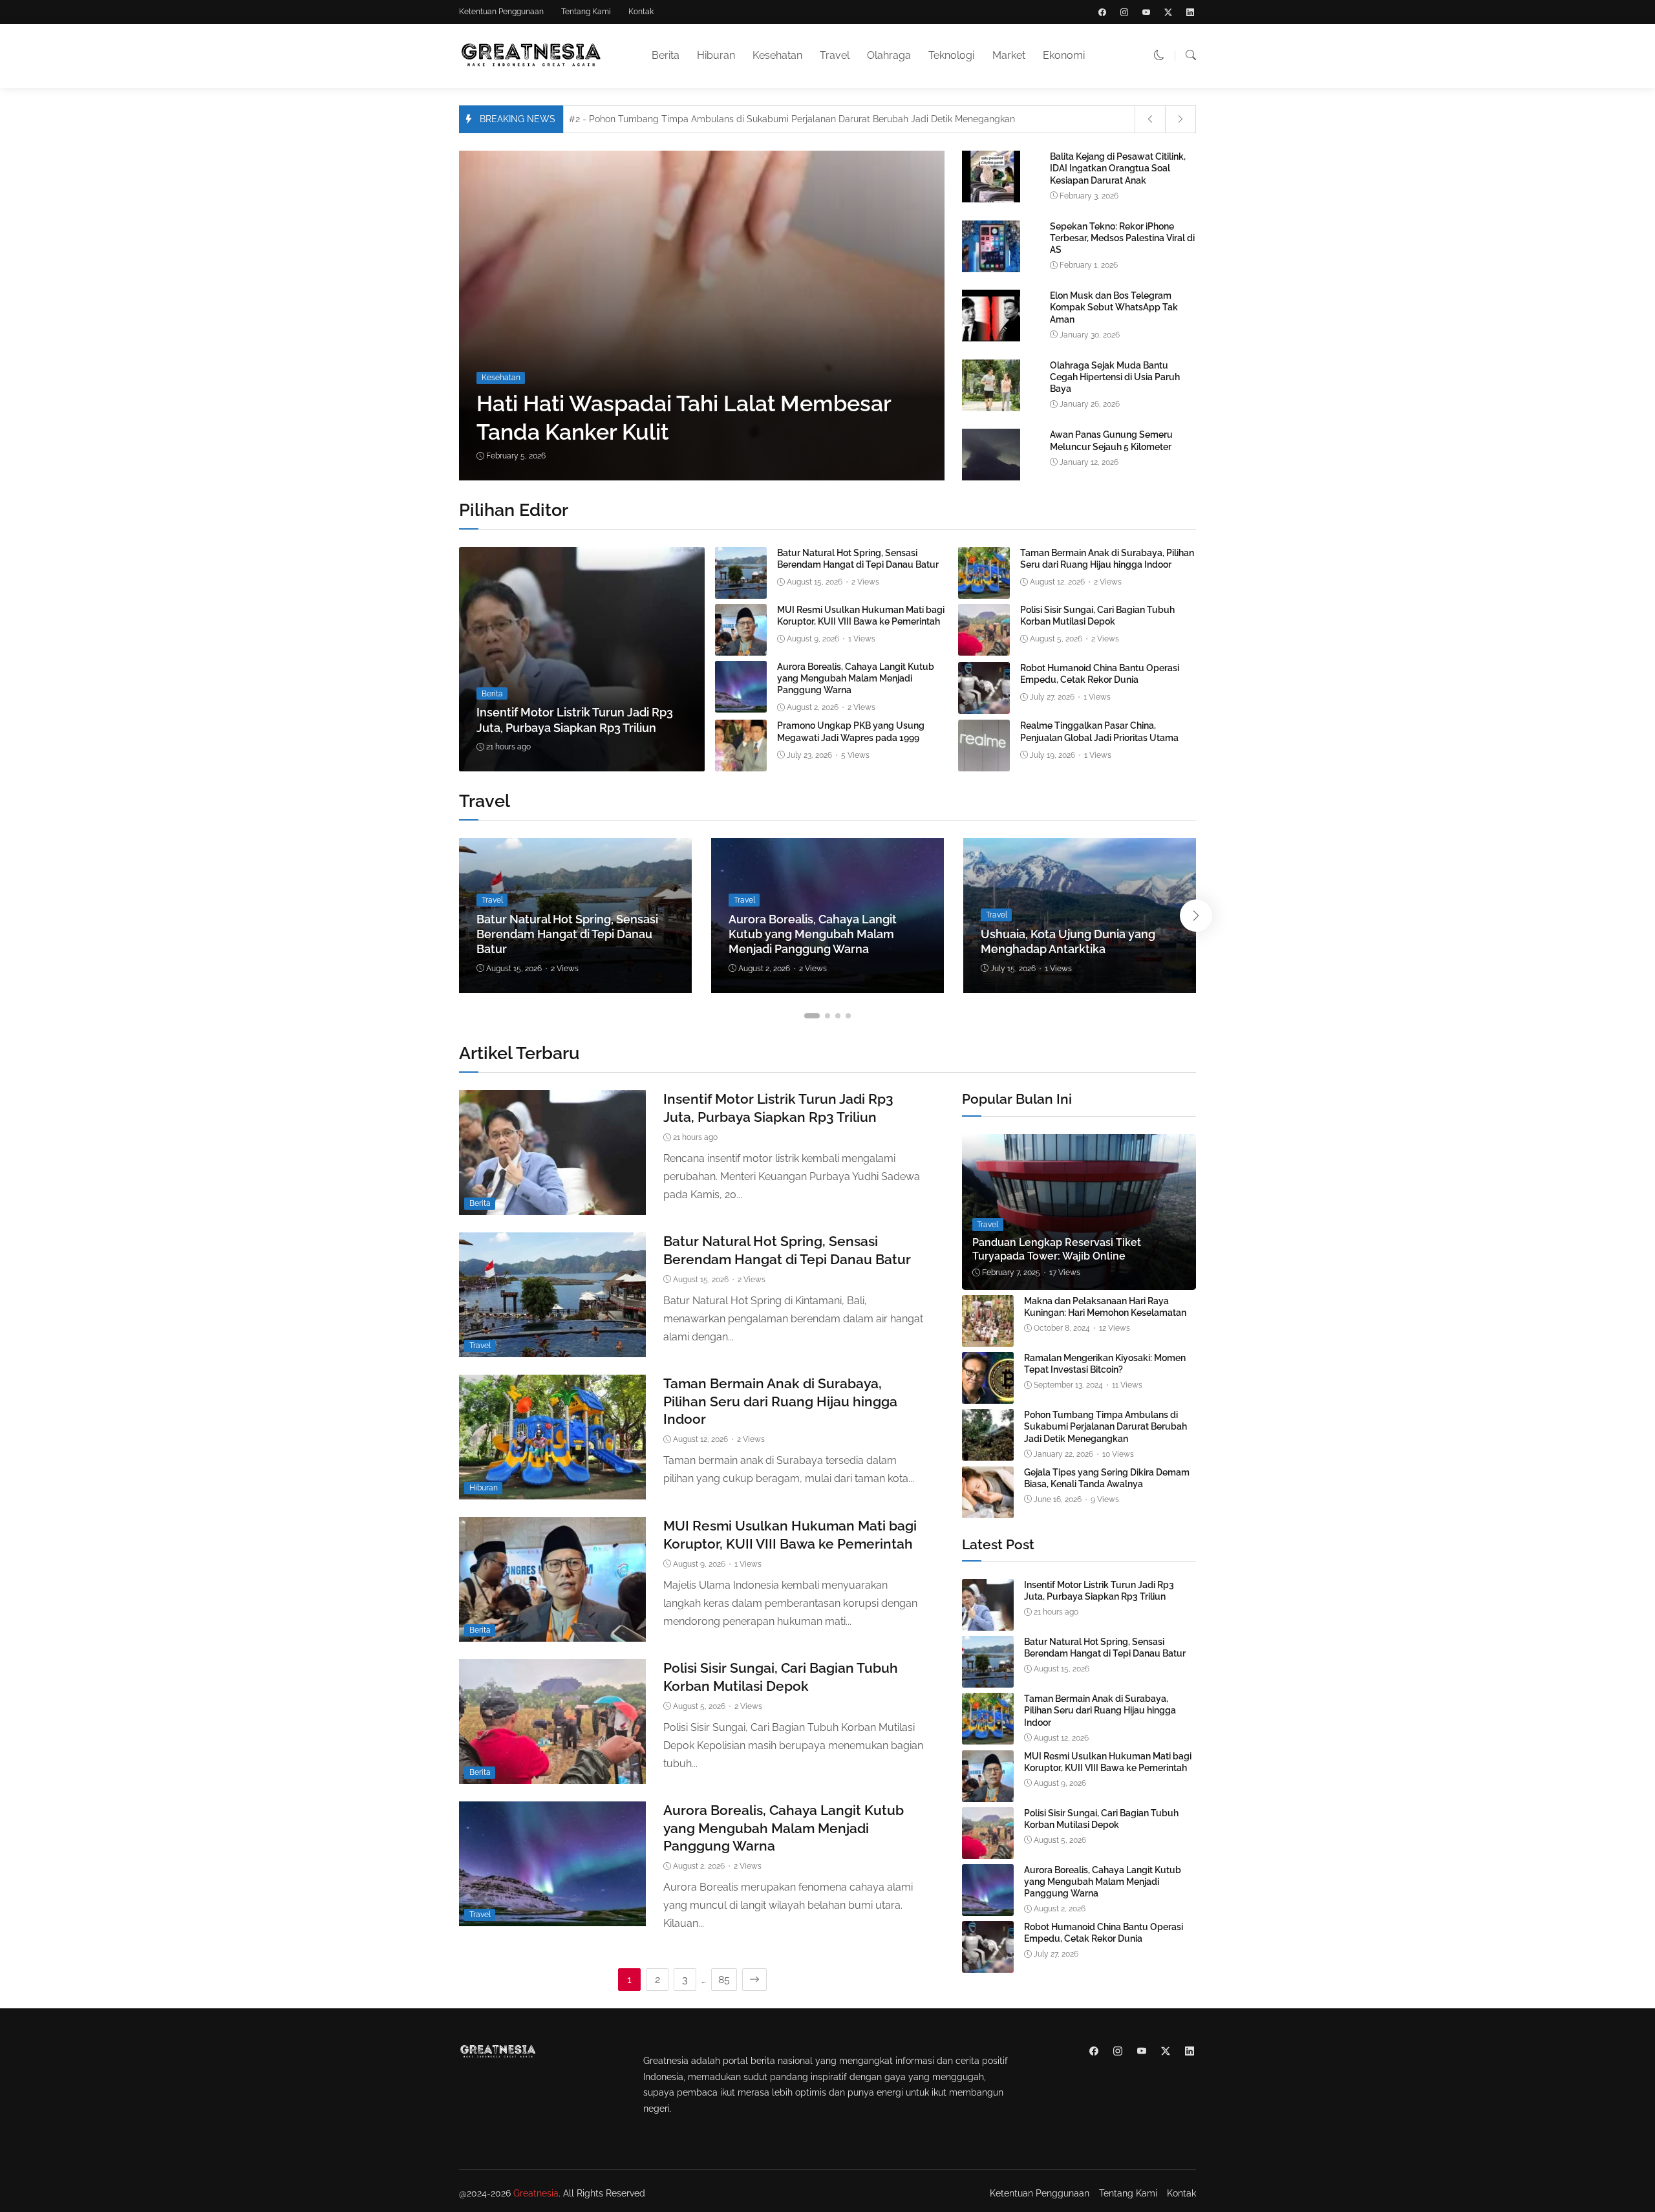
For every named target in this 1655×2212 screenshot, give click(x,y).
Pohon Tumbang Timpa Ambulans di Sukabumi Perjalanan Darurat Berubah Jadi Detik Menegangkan (1105, 1426)
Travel (835, 55)
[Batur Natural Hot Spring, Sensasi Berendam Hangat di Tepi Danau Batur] (741, 589)
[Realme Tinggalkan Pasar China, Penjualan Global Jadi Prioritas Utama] (984, 762)
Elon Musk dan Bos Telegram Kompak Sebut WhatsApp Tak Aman (1114, 307)
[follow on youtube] (1146, 12)
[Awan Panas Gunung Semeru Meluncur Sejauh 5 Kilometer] (991, 478)
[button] (1159, 55)
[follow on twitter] (1168, 12)
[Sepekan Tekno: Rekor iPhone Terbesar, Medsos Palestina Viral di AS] (991, 269)
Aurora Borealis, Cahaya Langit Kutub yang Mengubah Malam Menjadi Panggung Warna (856, 678)
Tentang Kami (586, 12)
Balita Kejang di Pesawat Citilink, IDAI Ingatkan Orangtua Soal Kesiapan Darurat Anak (1118, 168)
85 (724, 1980)
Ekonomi (1064, 55)
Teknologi (951, 55)
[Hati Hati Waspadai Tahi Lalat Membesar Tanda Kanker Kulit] (706, 316)
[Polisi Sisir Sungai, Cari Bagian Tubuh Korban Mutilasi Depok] (984, 646)
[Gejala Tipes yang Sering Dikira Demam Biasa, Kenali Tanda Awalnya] (988, 1509)
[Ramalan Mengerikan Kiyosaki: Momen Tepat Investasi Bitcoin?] (988, 1394)
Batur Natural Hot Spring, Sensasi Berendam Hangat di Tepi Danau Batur (567, 934)
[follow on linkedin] (1190, 12)
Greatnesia (536, 2193)
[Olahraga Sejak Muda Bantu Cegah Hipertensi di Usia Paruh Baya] (991, 408)
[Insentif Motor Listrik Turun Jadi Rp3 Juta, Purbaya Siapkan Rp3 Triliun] (582, 660)
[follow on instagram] (1124, 12)
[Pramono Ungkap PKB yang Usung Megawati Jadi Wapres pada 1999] (741, 762)
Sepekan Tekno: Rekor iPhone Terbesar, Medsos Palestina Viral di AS (1122, 238)
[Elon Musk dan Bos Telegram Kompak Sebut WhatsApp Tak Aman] (991, 338)
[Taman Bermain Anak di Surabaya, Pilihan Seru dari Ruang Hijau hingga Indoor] (984, 589)
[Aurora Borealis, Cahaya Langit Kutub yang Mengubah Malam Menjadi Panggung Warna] (741, 703)
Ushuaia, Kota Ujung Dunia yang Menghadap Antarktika (1068, 941)
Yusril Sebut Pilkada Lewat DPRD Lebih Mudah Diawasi (695, 122)
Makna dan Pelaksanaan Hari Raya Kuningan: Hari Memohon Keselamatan (1105, 1307)
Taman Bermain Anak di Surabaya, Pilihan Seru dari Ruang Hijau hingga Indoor (780, 1401)
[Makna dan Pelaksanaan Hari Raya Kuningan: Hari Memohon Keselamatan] (988, 1337)
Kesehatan (777, 55)
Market (1009, 55)
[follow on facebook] (1102, 12)
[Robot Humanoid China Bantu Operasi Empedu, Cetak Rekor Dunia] (984, 704)
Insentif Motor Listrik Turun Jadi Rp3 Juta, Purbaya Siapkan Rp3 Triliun (1099, 1591)
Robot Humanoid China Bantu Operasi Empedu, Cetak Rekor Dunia (1104, 1933)
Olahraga (889, 55)
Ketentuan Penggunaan (501, 12)
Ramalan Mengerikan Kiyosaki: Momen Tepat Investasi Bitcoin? (1105, 1364)
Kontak (641, 12)
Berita (666, 55)
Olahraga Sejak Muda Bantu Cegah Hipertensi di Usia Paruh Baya (1115, 377)
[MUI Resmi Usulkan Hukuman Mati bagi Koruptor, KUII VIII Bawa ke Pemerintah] (741, 646)
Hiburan (716, 55)
